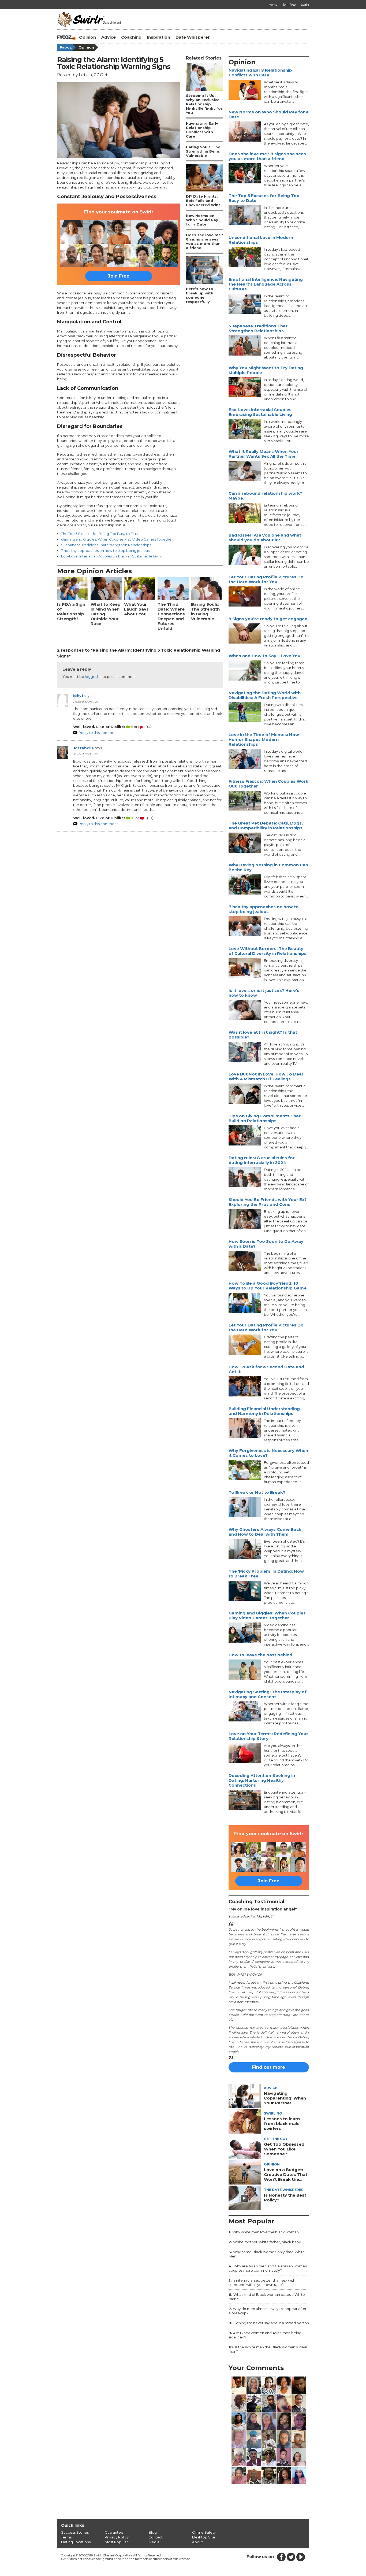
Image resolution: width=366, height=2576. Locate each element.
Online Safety (204, 2532)
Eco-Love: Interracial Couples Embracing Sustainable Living (112, 556)
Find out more (269, 2067)
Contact (156, 2537)
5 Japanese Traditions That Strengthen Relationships (106, 545)
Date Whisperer (193, 37)
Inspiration (158, 37)
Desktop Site (204, 2537)
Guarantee (114, 2532)
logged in (93, 677)
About (197, 2542)
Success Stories (75, 2532)
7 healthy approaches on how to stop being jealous (105, 550)
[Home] (67, 37)
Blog (153, 2532)
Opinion (87, 37)
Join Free (119, 276)
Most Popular (116, 2542)
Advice (109, 37)
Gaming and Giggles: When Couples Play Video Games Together (117, 539)
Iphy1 (78, 696)
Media (154, 2542)
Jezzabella (83, 748)
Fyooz (66, 47)
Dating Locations (76, 2542)
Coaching (131, 37)
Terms (66, 2537)
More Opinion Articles (94, 571)
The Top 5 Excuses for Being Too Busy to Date (100, 534)
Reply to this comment (98, 733)
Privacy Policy (117, 2537)
